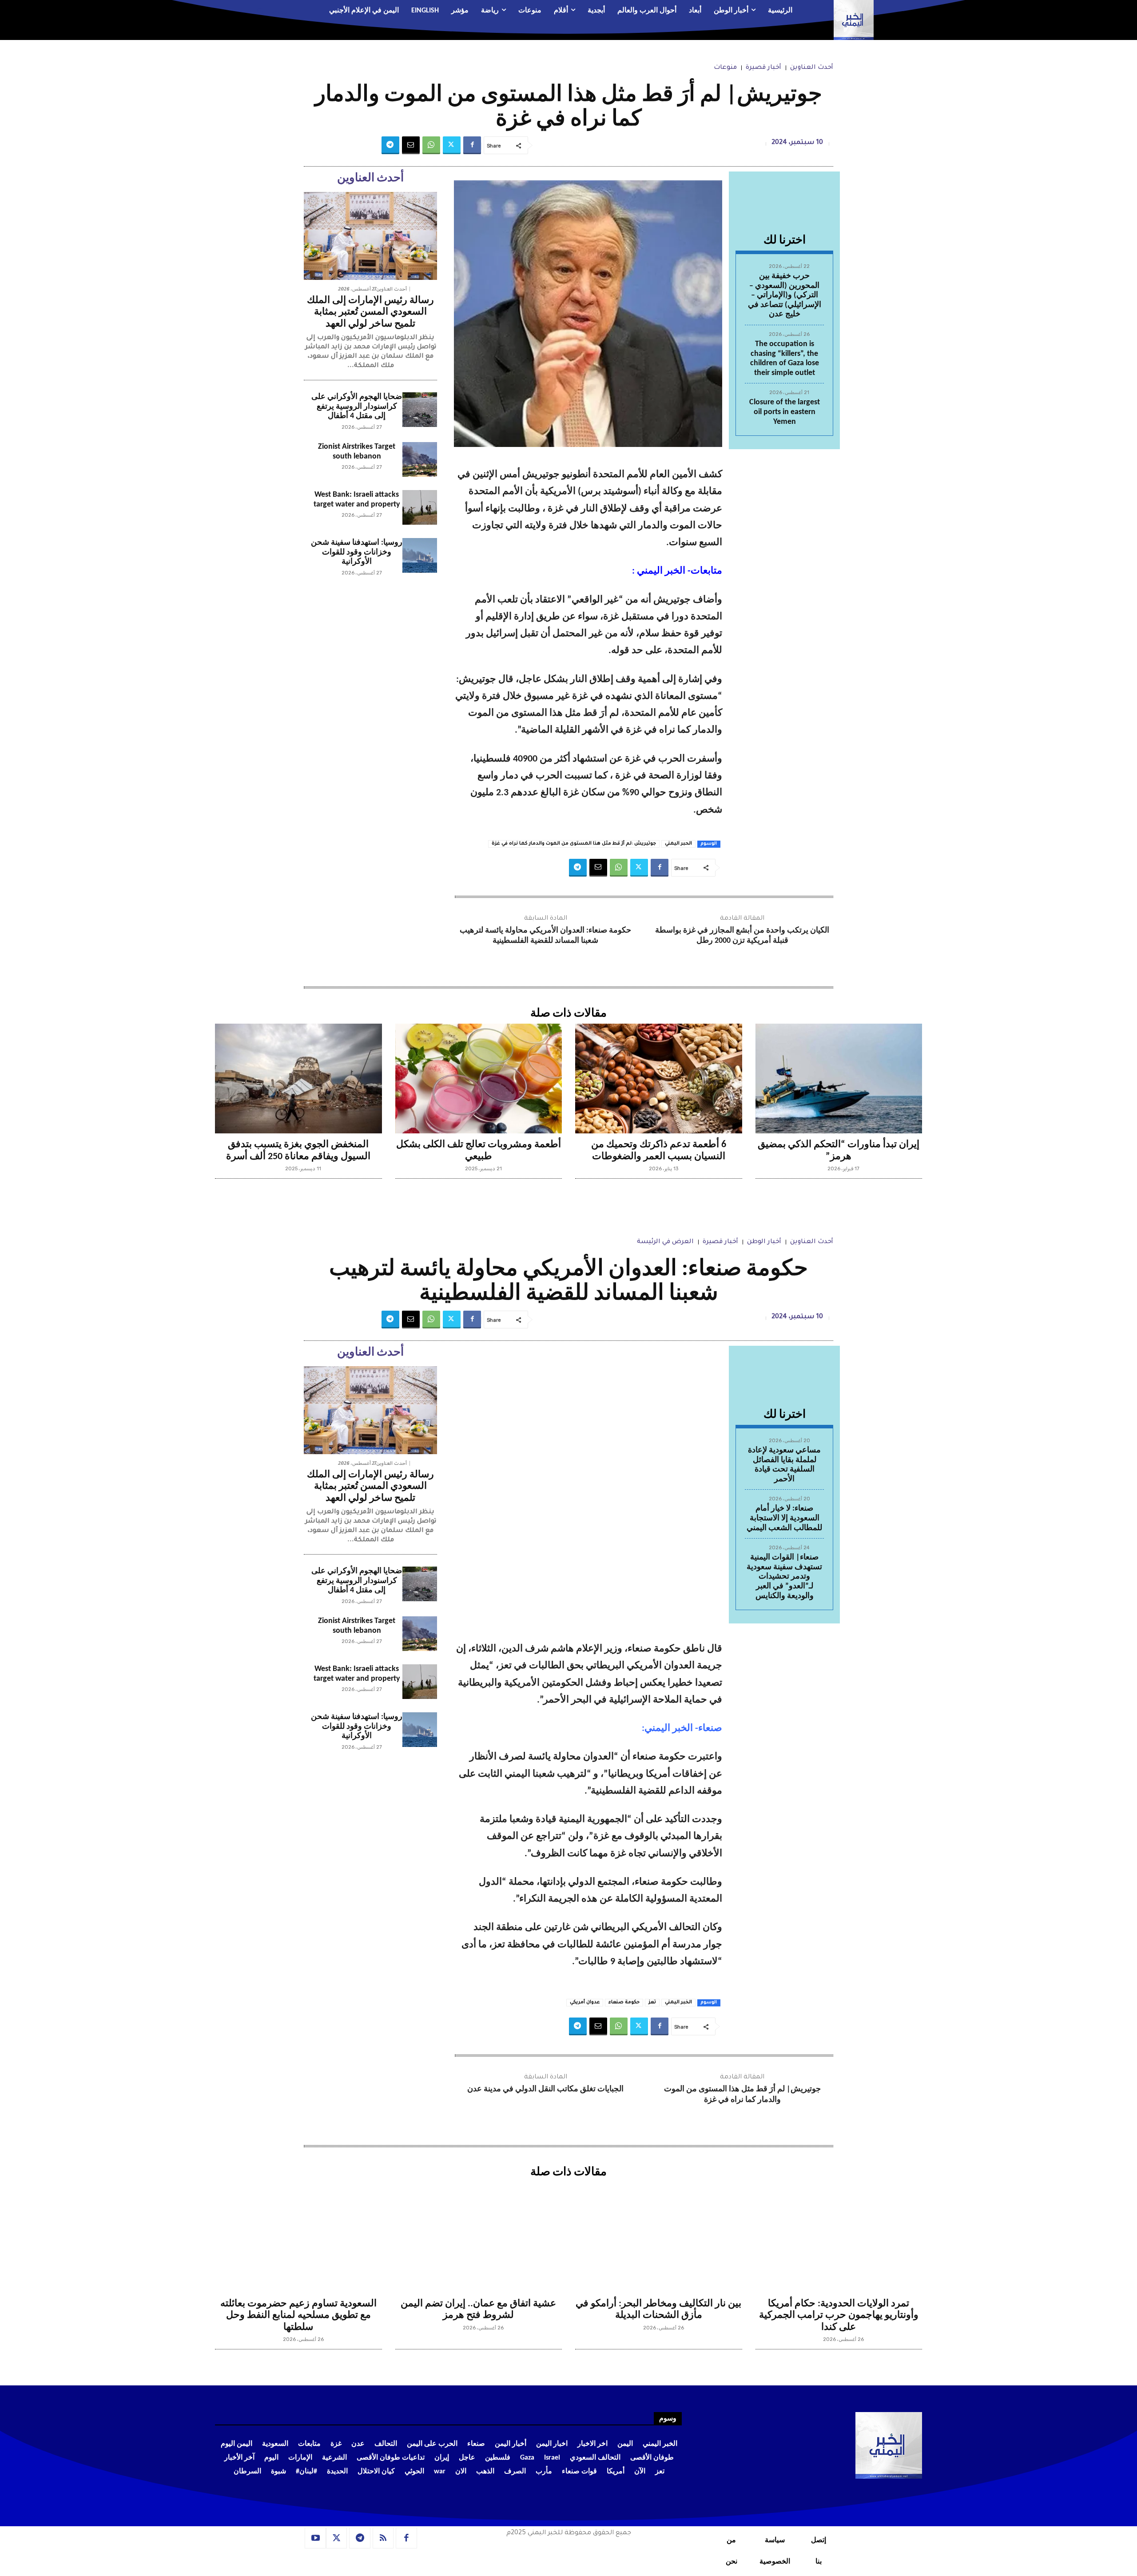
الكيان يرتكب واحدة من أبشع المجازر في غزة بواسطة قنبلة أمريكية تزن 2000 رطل (742, 936)
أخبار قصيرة (763, 68)
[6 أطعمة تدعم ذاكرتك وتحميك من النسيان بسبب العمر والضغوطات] (659, 1079)
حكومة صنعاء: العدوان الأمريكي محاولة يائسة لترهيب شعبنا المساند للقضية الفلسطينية (545, 936)
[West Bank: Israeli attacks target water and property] (420, 507)
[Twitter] (452, 145)
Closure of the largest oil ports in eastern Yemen (785, 412)
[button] (269, 11)
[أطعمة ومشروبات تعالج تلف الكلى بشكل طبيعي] (479, 1079)
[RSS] (383, 2538)
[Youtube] (315, 2538)
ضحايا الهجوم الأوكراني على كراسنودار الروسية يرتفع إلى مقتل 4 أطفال (357, 407)
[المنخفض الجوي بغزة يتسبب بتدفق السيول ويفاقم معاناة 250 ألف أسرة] (298, 1079)
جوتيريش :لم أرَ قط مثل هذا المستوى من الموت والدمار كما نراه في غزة (574, 844)
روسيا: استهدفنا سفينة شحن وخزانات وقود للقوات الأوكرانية (357, 552)
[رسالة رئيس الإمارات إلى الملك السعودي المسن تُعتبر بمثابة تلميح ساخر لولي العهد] (370, 236)
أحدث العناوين (812, 68)
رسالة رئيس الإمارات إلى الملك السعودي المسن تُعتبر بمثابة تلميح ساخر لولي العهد (370, 312)
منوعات (725, 68)
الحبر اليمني (678, 844)
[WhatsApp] (431, 145)
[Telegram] (390, 145)
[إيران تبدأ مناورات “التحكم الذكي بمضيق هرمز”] (839, 1079)
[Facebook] (472, 145)
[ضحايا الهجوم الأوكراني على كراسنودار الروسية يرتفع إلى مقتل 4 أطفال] (420, 410)
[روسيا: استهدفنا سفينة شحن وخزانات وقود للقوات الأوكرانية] (420, 555)
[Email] (411, 145)
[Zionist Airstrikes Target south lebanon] (420, 459)
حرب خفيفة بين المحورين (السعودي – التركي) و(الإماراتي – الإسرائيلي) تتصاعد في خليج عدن (785, 295)
